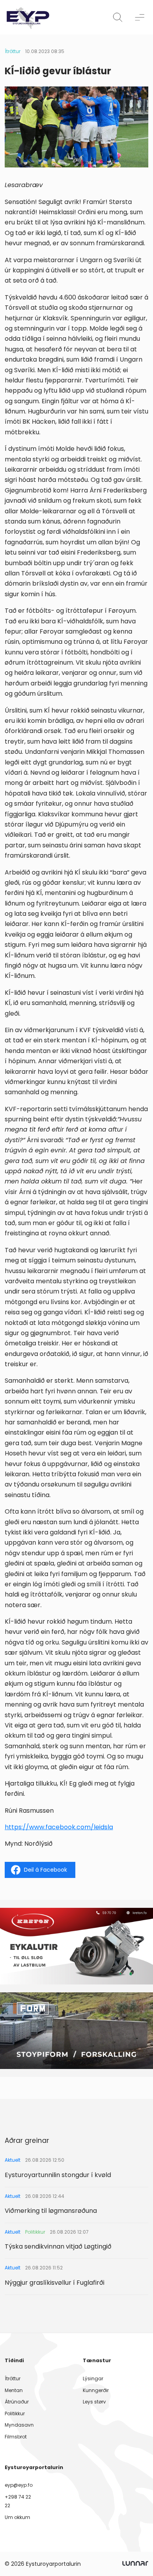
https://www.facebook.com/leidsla (59, 1827)
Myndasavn (19, 2425)
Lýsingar (93, 2378)
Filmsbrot (16, 2437)
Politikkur (15, 2413)
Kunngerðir (96, 2390)
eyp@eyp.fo (19, 2485)
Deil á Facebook (46, 1870)
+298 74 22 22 (18, 2501)
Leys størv (94, 2402)
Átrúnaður (17, 2402)
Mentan (14, 2390)
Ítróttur (13, 51)
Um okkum (17, 2517)
